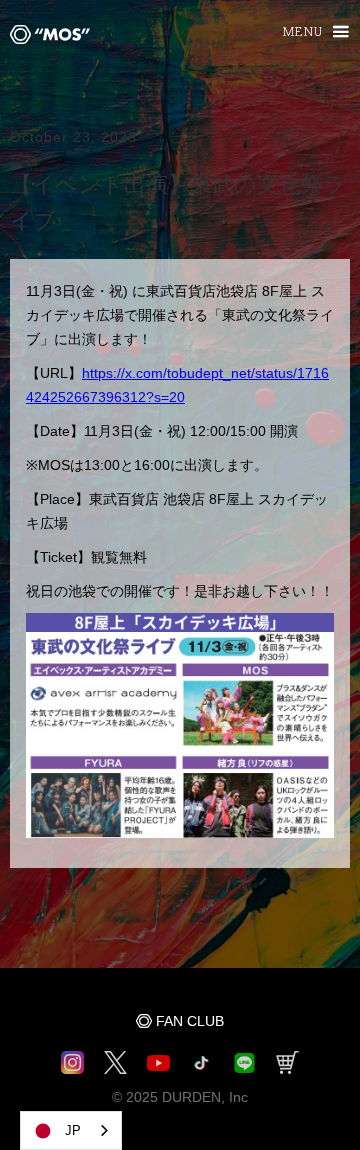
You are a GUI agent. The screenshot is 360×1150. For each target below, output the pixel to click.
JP (73, 1130)
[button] (307, 32)
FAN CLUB (190, 1021)
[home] (45, 33)
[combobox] (71, 1130)
